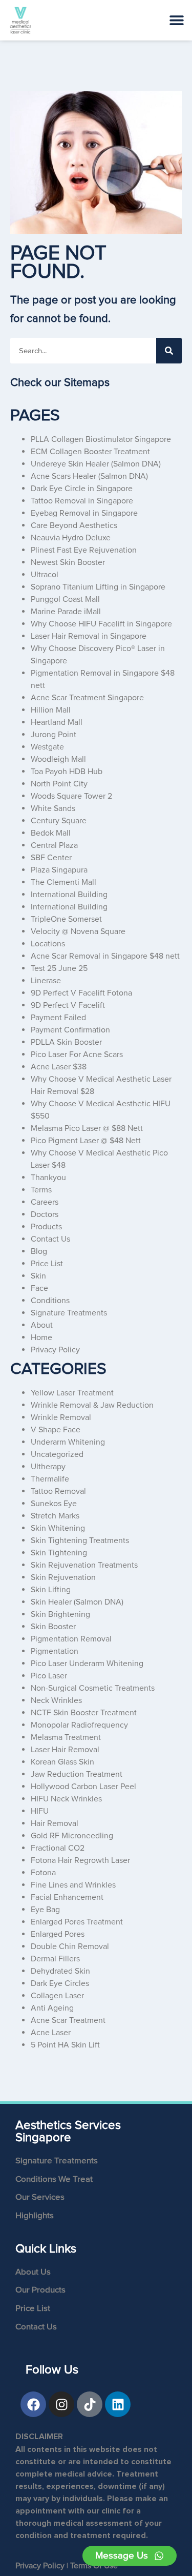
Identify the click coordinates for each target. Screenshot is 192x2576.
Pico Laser (49, 1676)
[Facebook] (33, 2404)
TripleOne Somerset (66, 919)
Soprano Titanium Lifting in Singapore (98, 587)
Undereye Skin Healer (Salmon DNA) (96, 464)
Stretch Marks (55, 1516)
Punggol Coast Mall (65, 599)
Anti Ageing (52, 2008)
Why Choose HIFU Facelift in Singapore (101, 624)
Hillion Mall (51, 710)
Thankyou (48, 1178)
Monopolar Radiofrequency (79, 1725)
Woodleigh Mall (58, 759)
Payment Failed (58, 1018)
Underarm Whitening (68, 1442)
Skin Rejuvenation (63, 1577)
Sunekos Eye (54, 1504)
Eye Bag (45, 1910)
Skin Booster (53, 1627)
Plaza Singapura (59, 870)
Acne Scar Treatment (68, 2020)
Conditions (50, 1301)
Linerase (46, 981)
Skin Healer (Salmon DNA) (77, 1602)
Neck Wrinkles (56, 1700)
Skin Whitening (58, 1528)
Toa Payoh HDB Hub (67, 772)
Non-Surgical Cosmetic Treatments (93, 1688)
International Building (69, 895)
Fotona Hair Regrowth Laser (80, 1860)
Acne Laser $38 (59, 1067)
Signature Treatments (69, 1313)
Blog (39, 1251)
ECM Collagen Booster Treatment (90, 452)
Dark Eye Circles (60, 1983)
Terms (41, 1190)
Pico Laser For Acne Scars (77, 1054)
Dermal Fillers (55, 1959)
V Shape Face (56, 1430)
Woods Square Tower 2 (71, 796)
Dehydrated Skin (60, 1971)
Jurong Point (54, 735)
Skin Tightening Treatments (80, 1540)
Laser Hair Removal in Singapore (89, 636)
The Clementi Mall (63, 882)
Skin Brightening (60, 1614)
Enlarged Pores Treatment (77, 1922)
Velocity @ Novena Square (78, 931)
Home (41, 1337)
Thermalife (50, 1479)
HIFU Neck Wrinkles (66, 1799)
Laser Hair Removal (65, 1750)
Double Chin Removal (70, 1946)
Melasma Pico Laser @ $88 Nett (87, 1128)
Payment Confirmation (70, 1030)
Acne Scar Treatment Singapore (87, 698)
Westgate (47, 747)
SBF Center (51, 858)
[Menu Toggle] (177, 20)
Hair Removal (55, 1823)
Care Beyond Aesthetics (74, 525)
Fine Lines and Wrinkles (73, 1885)
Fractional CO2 (58, 1848)
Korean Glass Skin (62, 1762)
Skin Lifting (51, 1590)
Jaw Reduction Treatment (77, 1774)
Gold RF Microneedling (72, 1836)
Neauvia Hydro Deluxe (71, 538)
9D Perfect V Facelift (68, 1005)
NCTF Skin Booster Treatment (84, 1713)
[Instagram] (61, 2404)
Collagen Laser (57, 1996)
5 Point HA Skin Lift (65, 2045)
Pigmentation (55, 1651)
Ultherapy (48, 1467)
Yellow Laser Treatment (72, 1393)
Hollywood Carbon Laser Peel (83, 1787)
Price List (47, 1264)
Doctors (45, 1214)
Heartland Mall (57, 722)
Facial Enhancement (67, 1897)
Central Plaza (54, 845)
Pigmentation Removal (71, 1639)
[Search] (169, 351)
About (42, 1325)
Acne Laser (51, 2033)
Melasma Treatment (66, 1737)
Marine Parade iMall (66, 612)
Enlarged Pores (58, 1934)
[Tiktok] (90, 2404)
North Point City (59, 784)
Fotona (43, 1873)
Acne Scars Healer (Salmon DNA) (89, 476)
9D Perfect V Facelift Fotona (81, 993)
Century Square (59, 821)
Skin (38, 1276)
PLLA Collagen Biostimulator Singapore (101, 439)
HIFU (40, 1811)
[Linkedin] (118, 2404)
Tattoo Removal (58, 1491)
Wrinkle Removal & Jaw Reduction (92, 1405)
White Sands (53, 808)
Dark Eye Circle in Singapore (82, 489)
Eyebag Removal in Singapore (84, 513)
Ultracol (45, 575)
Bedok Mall (51, 833)
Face (39, 1288)
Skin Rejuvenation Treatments (84, 1565)
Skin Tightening (59, 1553)
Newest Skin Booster (68, 562)
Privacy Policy (55, 1350)
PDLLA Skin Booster (66, 1042)
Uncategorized (57, 1454)
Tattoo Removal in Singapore (82, 501)
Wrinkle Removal (61, 1417)
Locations (48, 944)
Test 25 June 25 (59, 968)
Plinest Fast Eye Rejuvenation (84, 550)
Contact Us (50, 1239)
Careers (45, 1202)
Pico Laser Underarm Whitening (87, 1664)
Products (46, 1227)
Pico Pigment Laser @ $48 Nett (86, 1141)
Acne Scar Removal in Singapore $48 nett (105, 956)
